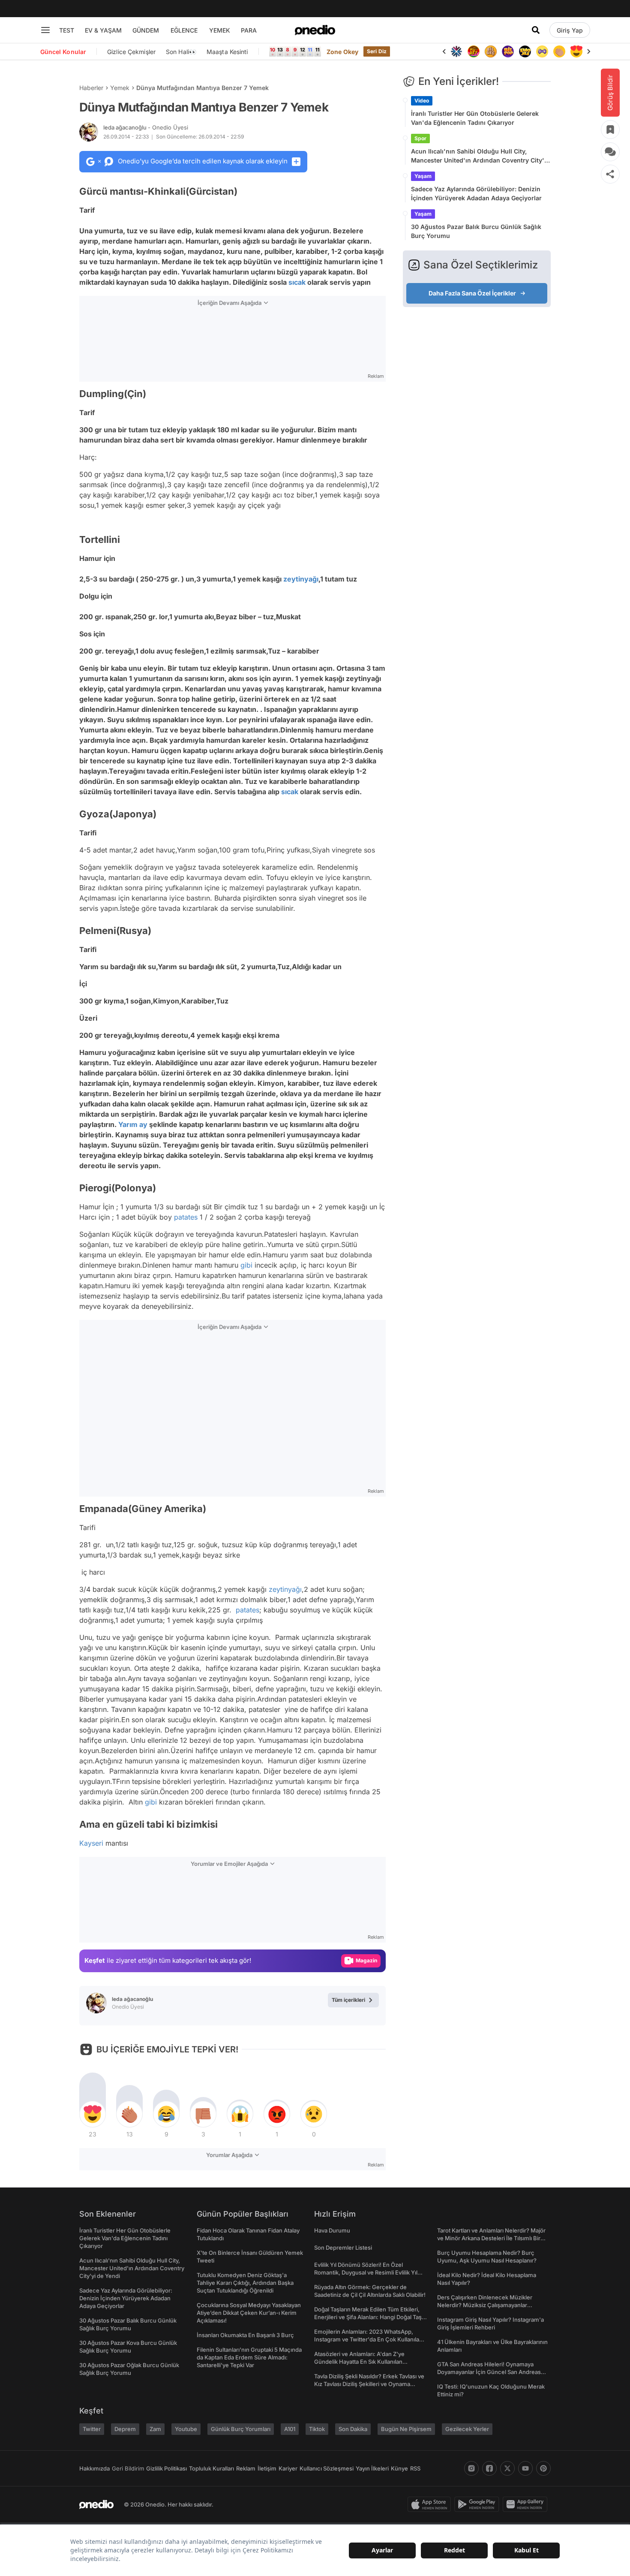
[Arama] (536, 30)
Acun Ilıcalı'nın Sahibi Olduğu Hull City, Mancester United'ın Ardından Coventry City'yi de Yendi (480, 156)
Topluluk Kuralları (211, 2468)
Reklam (246, 2468)
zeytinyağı (301, 579)
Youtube (186, 2429)
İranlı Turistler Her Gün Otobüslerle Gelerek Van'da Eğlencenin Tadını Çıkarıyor (475, 118)
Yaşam (423, 176)
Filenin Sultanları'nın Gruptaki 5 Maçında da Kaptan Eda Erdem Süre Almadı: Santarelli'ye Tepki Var (249, 2357)
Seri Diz (377, 51)
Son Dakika (353, 2429)
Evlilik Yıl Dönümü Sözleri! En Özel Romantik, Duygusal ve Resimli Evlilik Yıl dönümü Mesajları (366, 2272)
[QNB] (456, 51)
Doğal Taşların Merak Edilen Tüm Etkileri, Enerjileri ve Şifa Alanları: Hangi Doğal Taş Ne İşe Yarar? (368, 2317)
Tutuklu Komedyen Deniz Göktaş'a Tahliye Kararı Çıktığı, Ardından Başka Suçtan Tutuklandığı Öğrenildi (245, 2283)
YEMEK (220, 30)
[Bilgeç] (491, 51)
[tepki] (93, 2114)
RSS (415, 2468)
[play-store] (478, 2504)
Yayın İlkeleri (372, 2468)
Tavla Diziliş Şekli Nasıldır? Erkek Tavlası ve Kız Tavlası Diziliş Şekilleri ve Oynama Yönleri (369, 2384)
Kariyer (288, 2468)
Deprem (125, 2429)
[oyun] (542, 51)
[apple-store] (431, 2504)
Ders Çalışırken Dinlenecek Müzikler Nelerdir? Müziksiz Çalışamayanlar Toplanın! (485, 2305)
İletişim (267, 2468)
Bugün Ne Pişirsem (406, 2429)
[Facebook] (489, 2468)
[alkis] (559, 51)
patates (186, 1217)
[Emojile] (525, 51)
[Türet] (474, 51)
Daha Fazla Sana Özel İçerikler (472, 293)
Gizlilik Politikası (166, 2468)
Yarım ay (133, 1124)
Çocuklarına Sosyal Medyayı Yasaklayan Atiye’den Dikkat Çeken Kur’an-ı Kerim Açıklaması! (249, 2313)
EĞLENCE (184, 30)
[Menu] (45, 30)
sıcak (297, 282)
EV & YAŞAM (103, 30)
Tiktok (317, 2429)
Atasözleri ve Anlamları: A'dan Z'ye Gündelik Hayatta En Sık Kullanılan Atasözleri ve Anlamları (359, 2362)
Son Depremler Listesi (343, 2248)
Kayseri (91, 1843)
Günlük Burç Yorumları (241, 2429)
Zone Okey (342, 52)
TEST (67, 30)
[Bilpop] (508, 51)
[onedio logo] (315, 30)
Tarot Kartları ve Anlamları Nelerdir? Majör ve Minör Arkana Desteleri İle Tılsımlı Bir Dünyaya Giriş (491, 2238)
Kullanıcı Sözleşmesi (327, 2468)
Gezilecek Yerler (467, 2429)
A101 (290, 2429)
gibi (246, 1265)
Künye (399, 2468)
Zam (155, 2429)
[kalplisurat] (576, 51)
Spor (420, 138)
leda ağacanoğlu (146, 127)
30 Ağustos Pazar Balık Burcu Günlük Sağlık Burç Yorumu (476, 231)
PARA (249, 30)
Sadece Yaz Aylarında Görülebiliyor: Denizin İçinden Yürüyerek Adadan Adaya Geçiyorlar (476, 193)
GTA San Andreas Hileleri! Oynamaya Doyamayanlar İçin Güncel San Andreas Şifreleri (489, 2372)
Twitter (92, 2429)
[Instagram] (471, 2468)
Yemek (120, 88)
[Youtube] (525, 2468)
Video (422, 101)
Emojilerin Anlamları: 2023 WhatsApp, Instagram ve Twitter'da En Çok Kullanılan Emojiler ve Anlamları (368, 2339)
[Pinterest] (543, 2468)
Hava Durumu (332, 2230)
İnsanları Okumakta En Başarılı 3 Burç (245, 2335)
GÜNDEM (146, 30)
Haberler (91, 88)
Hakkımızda (94, 2468)
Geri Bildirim (128, 2468)
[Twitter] (507, 2468)
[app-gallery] (527, 2504)
